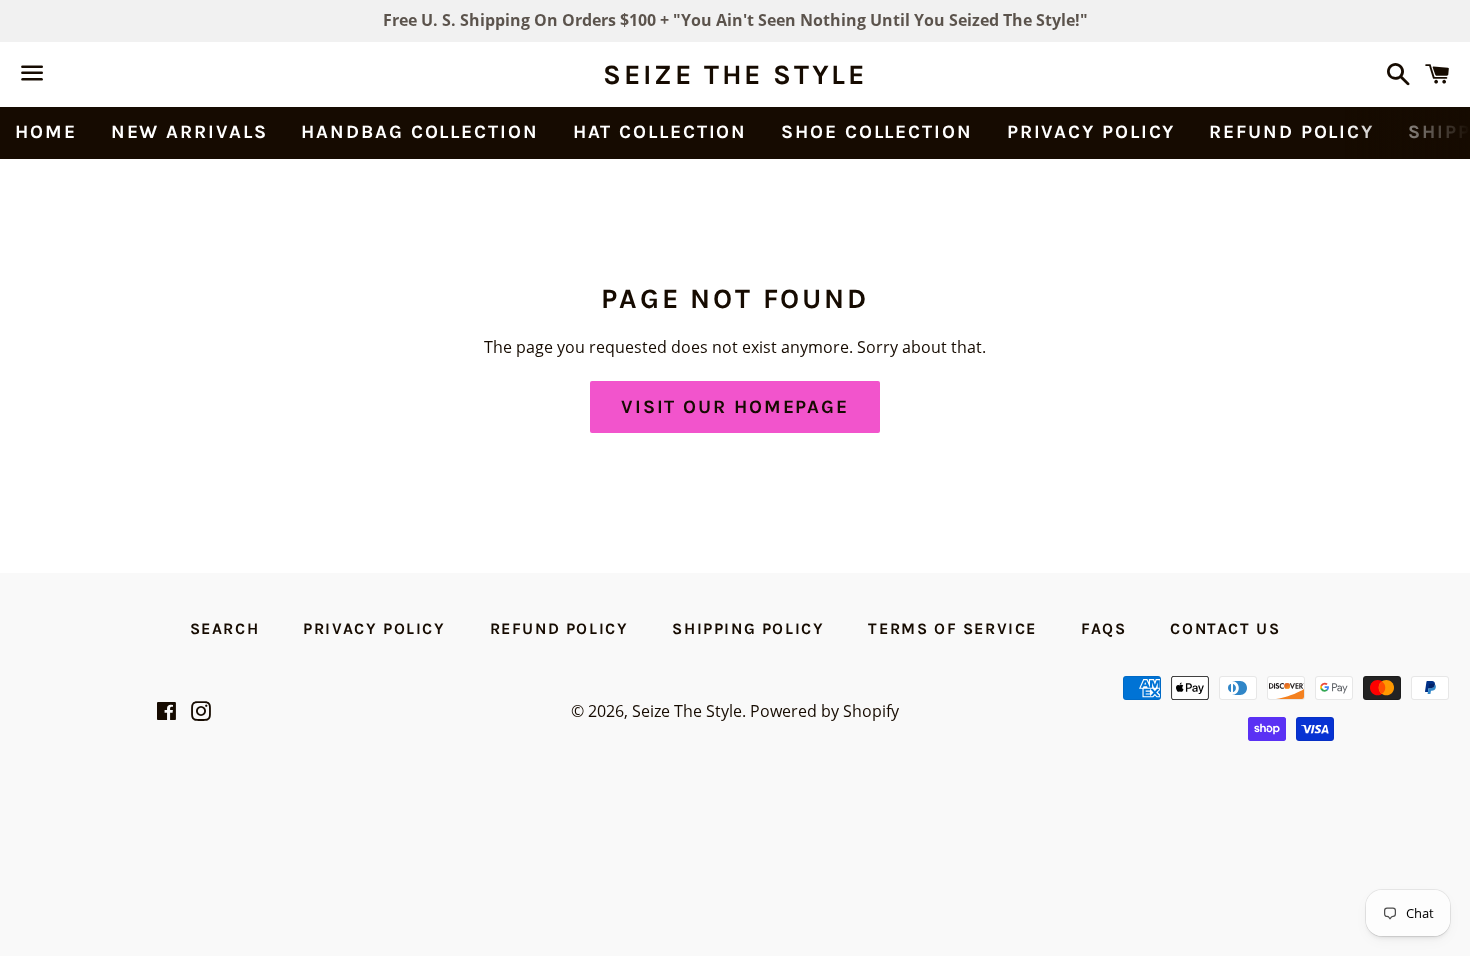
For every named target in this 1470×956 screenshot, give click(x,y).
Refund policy (1291, 132)
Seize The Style (735, 74)
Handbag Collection (419, 132)
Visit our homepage (735, 407)
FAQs (1103, 628)
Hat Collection (660, 132)
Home (46, 132)
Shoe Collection (877, 132)
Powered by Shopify (824, 711)
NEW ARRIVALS (189, 132)
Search (225, 628)
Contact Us (1225, 628)
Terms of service (952, 628)
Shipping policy (748, 628)
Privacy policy (1091, 132)
